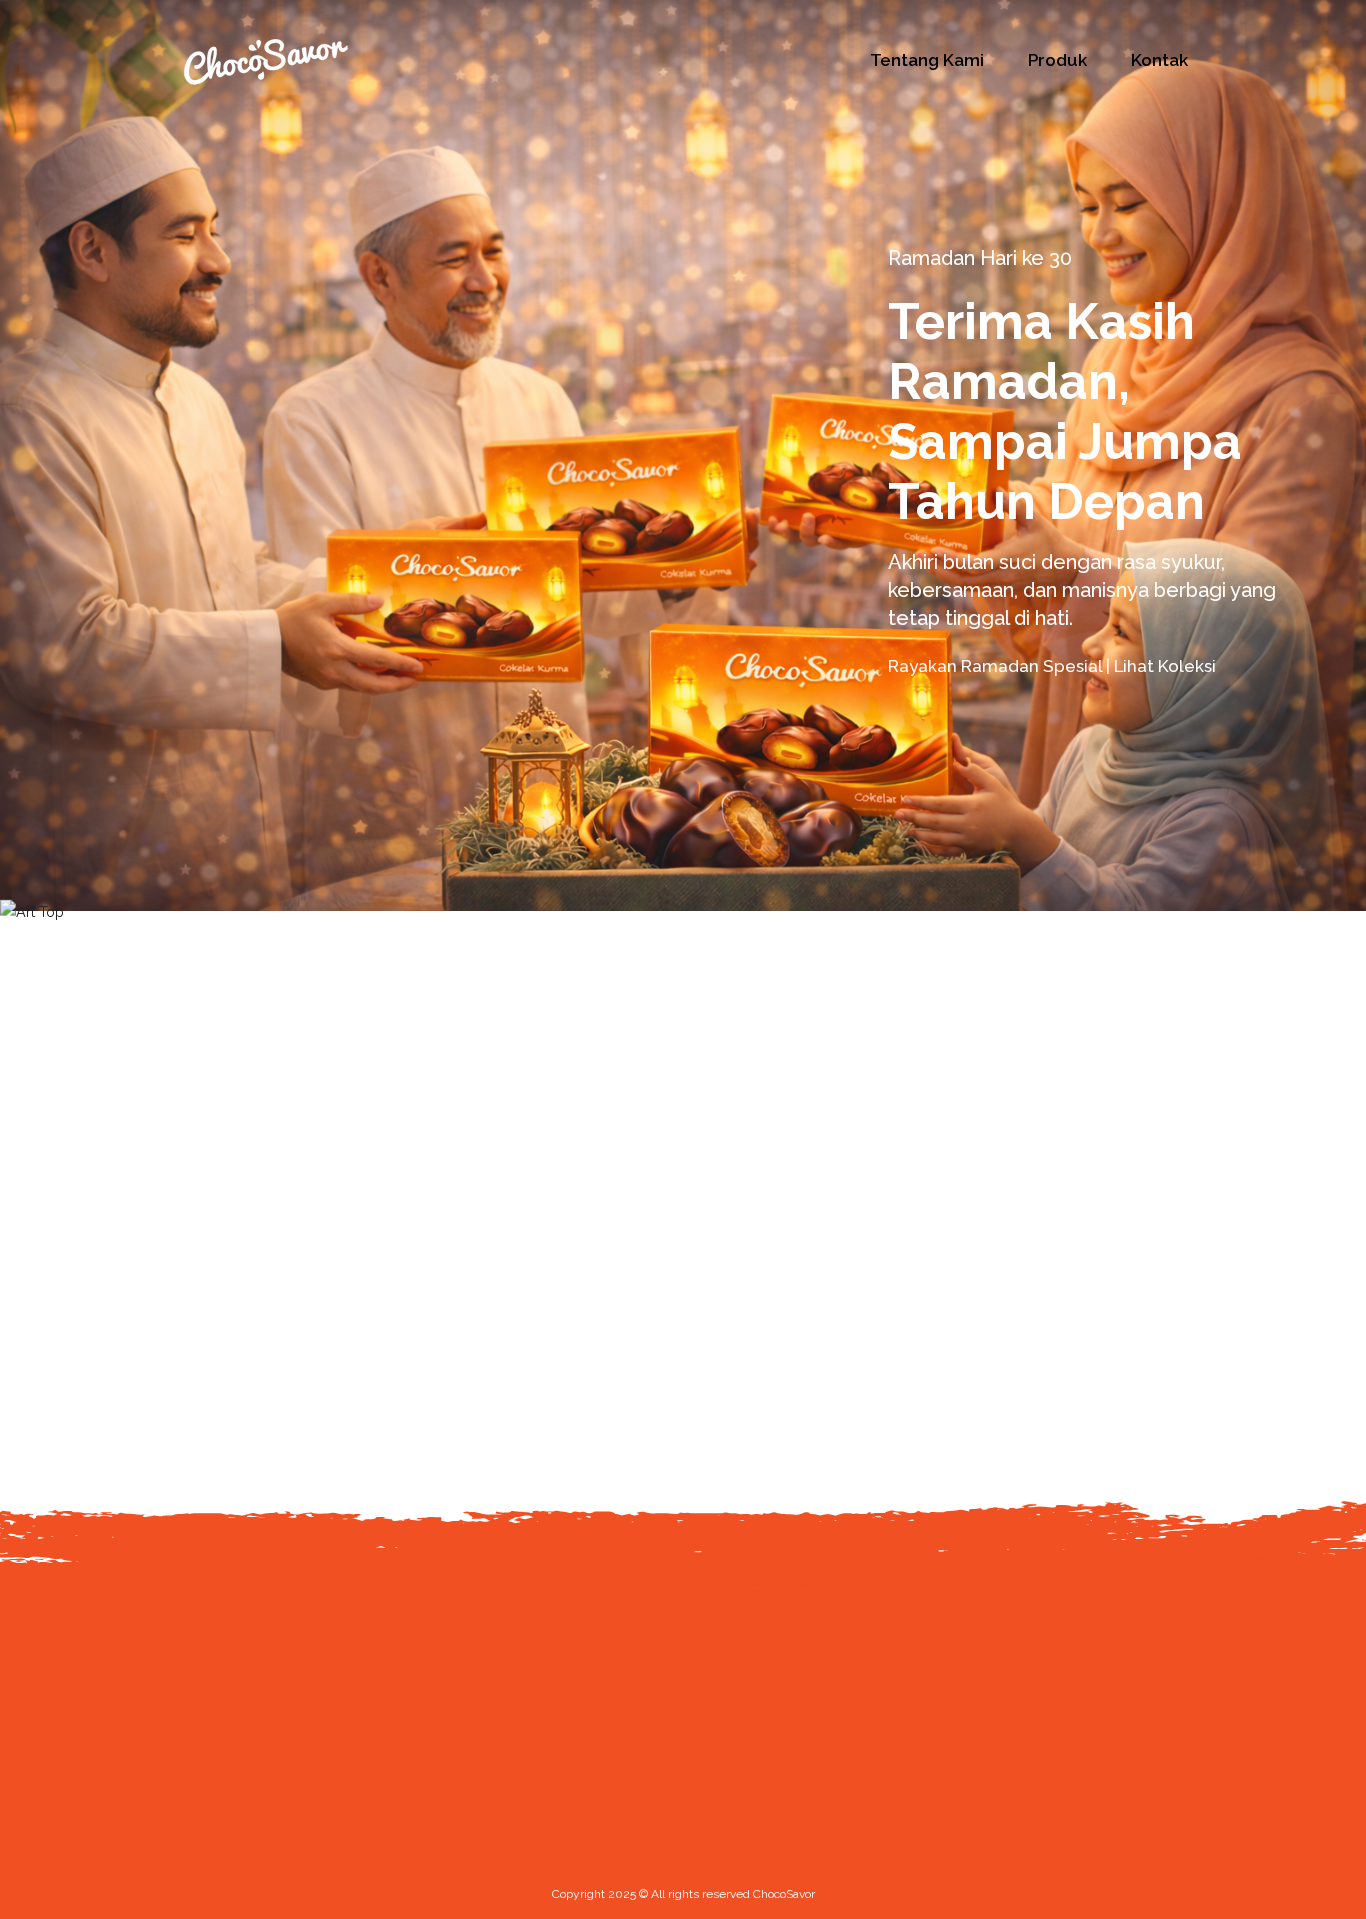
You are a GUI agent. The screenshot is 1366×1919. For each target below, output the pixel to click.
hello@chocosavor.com (310, 1865)
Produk (1057, 60)
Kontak (1159, 60)
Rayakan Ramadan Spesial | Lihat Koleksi (1054, 666)
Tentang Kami (927, 60)
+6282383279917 (287, 1899)
